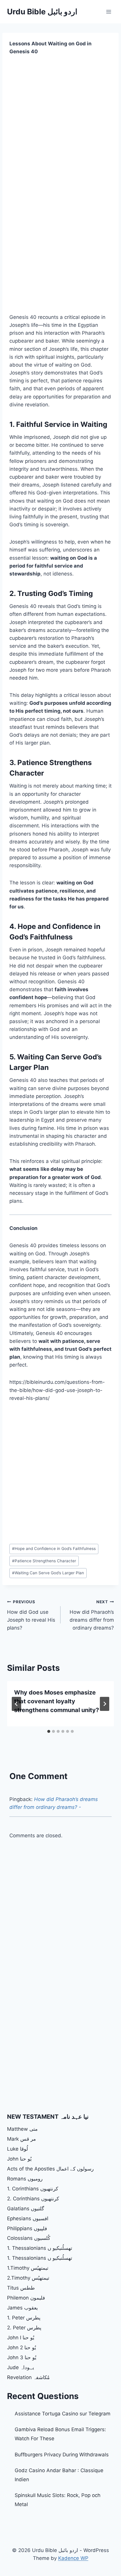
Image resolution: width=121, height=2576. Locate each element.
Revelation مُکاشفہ (28, 2377)
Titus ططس (21, 2288)
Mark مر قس (21, 2139)
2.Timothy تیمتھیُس (28, 2278)
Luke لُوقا (17, 2149)
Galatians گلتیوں (26, 2209)
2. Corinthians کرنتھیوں (33, 2199)
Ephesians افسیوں (28, 2218)
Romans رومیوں (25, 2179)
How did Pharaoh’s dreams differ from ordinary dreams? (92, 1615)
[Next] (105, 1704)
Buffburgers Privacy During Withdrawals (62, 2455)
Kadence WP (73, 2558)
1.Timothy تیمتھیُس (28, 2268)
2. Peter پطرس (24, 2328)
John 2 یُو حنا (22, 2348)
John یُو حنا (19, 2159)
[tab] (49, 1731)
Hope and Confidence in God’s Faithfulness (54, 1549)
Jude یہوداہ (21, 2367)
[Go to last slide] (16, 1704)
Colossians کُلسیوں (29, 2238)
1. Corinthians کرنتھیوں (33, 2189)
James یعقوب (22, 2308)
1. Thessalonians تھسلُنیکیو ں (40, 2248)
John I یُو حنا (21, 2338)
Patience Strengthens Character (44, 1561)
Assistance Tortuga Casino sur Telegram (63, 2414)
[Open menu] (109, 12)
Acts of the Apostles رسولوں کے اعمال (50, 2169)
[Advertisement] (60, 125)
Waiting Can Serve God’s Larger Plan (48, 1573)
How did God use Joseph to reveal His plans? (31, 1615)
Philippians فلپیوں (27, 2228)
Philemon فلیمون (26, 2298)
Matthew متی (22, 2129)
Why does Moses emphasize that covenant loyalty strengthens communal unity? (57, 1701)
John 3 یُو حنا (22, 2357)
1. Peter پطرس (24, 2318)
